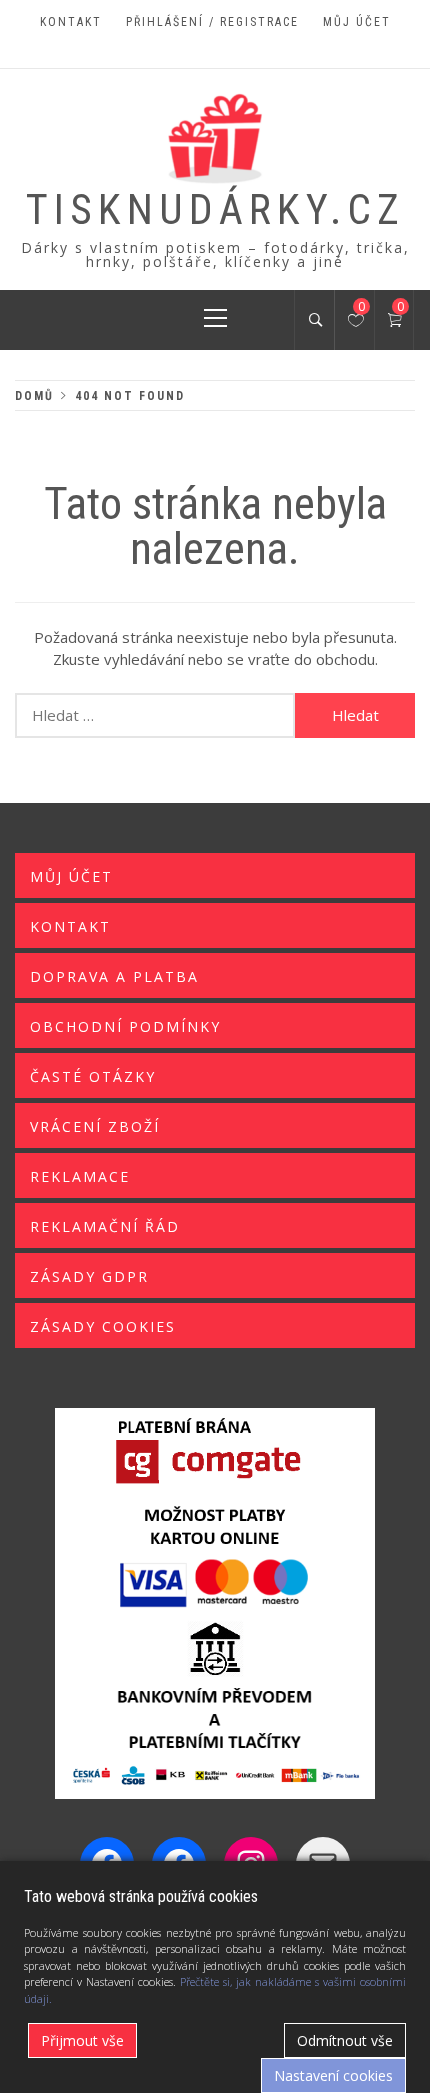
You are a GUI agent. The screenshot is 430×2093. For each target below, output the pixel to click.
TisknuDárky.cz (215, 209)
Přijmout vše (82, 2040)
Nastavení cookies (333, 2075)
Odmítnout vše (345, 2040)
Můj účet (357, 22)
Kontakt (71, 22)
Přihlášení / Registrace (212, 22)
